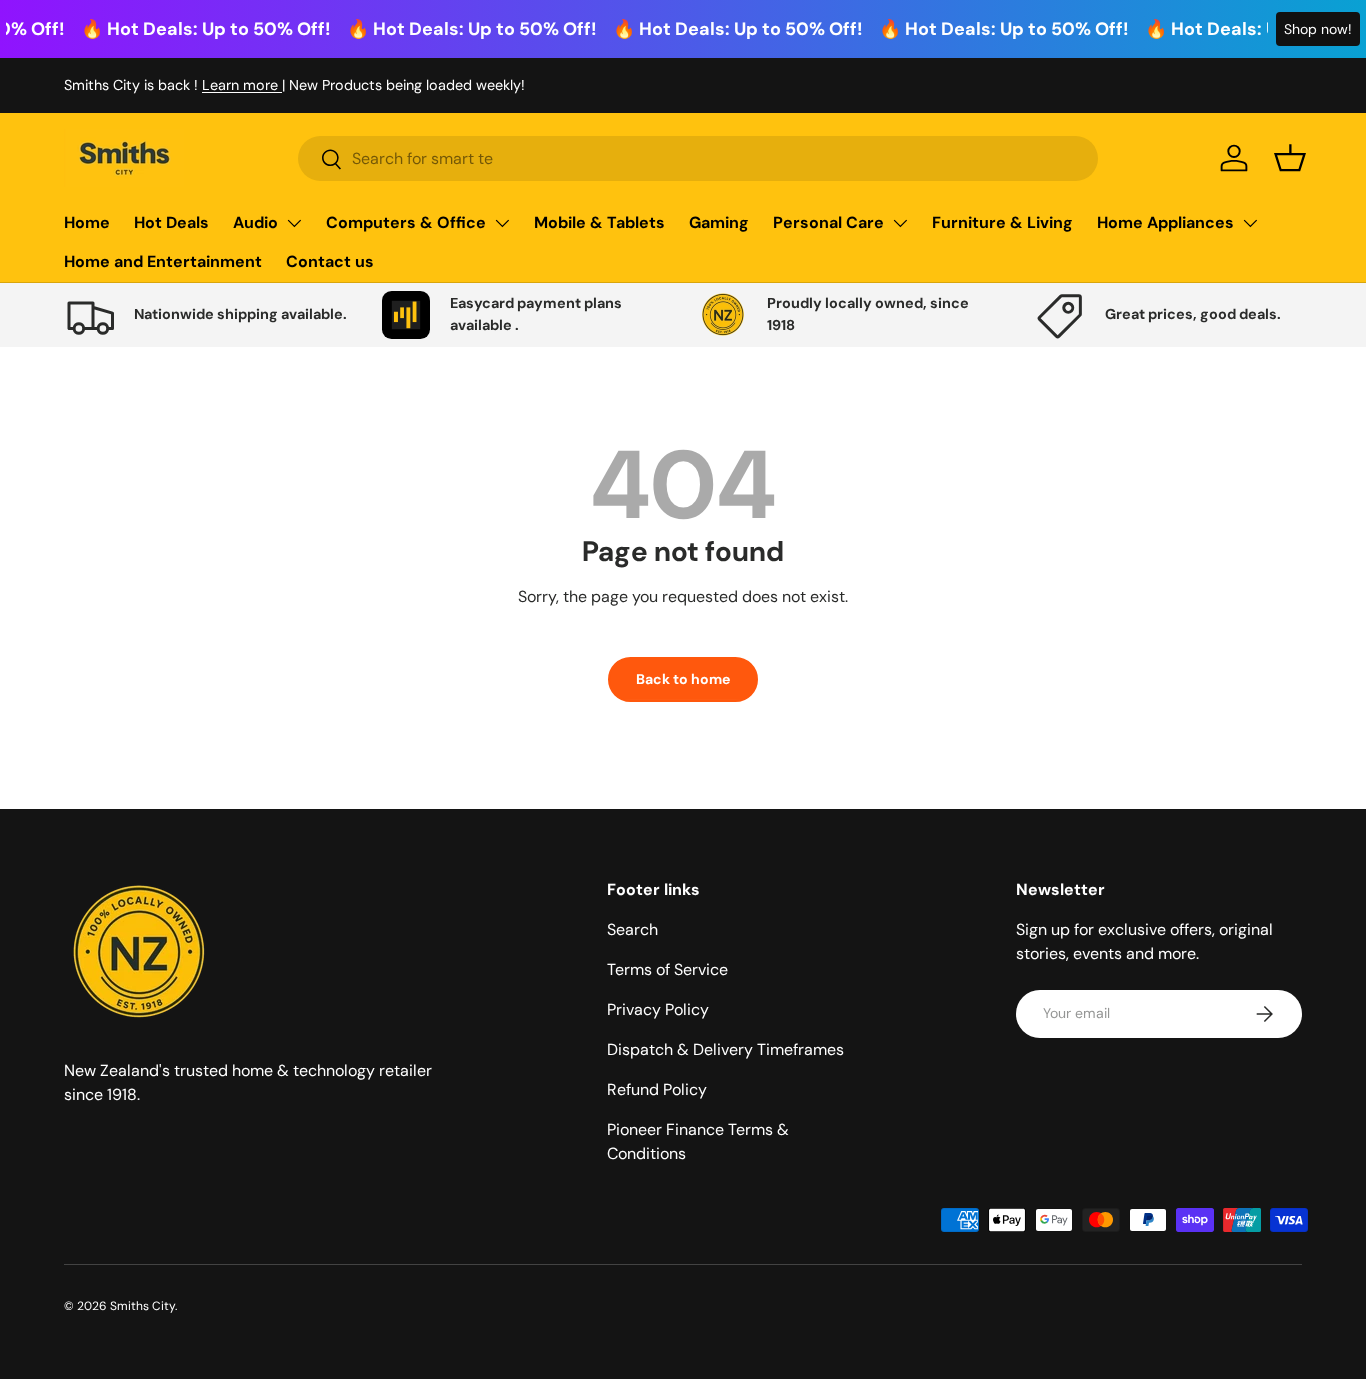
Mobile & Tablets (599, 222)
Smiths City (142, 1306)
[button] (1290, 158)
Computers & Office (406, 222)
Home (87, 222)
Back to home (683, 679)
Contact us (330, 261)
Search (632, 929)
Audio (255, 222)
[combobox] (698, 158)
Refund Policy (657, 1089)
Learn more (242, 85)
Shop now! (1318, 29)
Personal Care (828, 222)
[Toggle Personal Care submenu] (900, 223)
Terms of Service (667, 969)
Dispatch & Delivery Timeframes (725, 1049)
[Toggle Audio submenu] (294, 223)
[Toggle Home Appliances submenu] (1250, 223)
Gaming (719, 222)
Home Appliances (1165, 222)
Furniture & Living (1002, 222)
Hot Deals (171, 222)
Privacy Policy (658, 1009)
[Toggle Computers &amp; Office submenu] (502, 223)
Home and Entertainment (163, 261)
